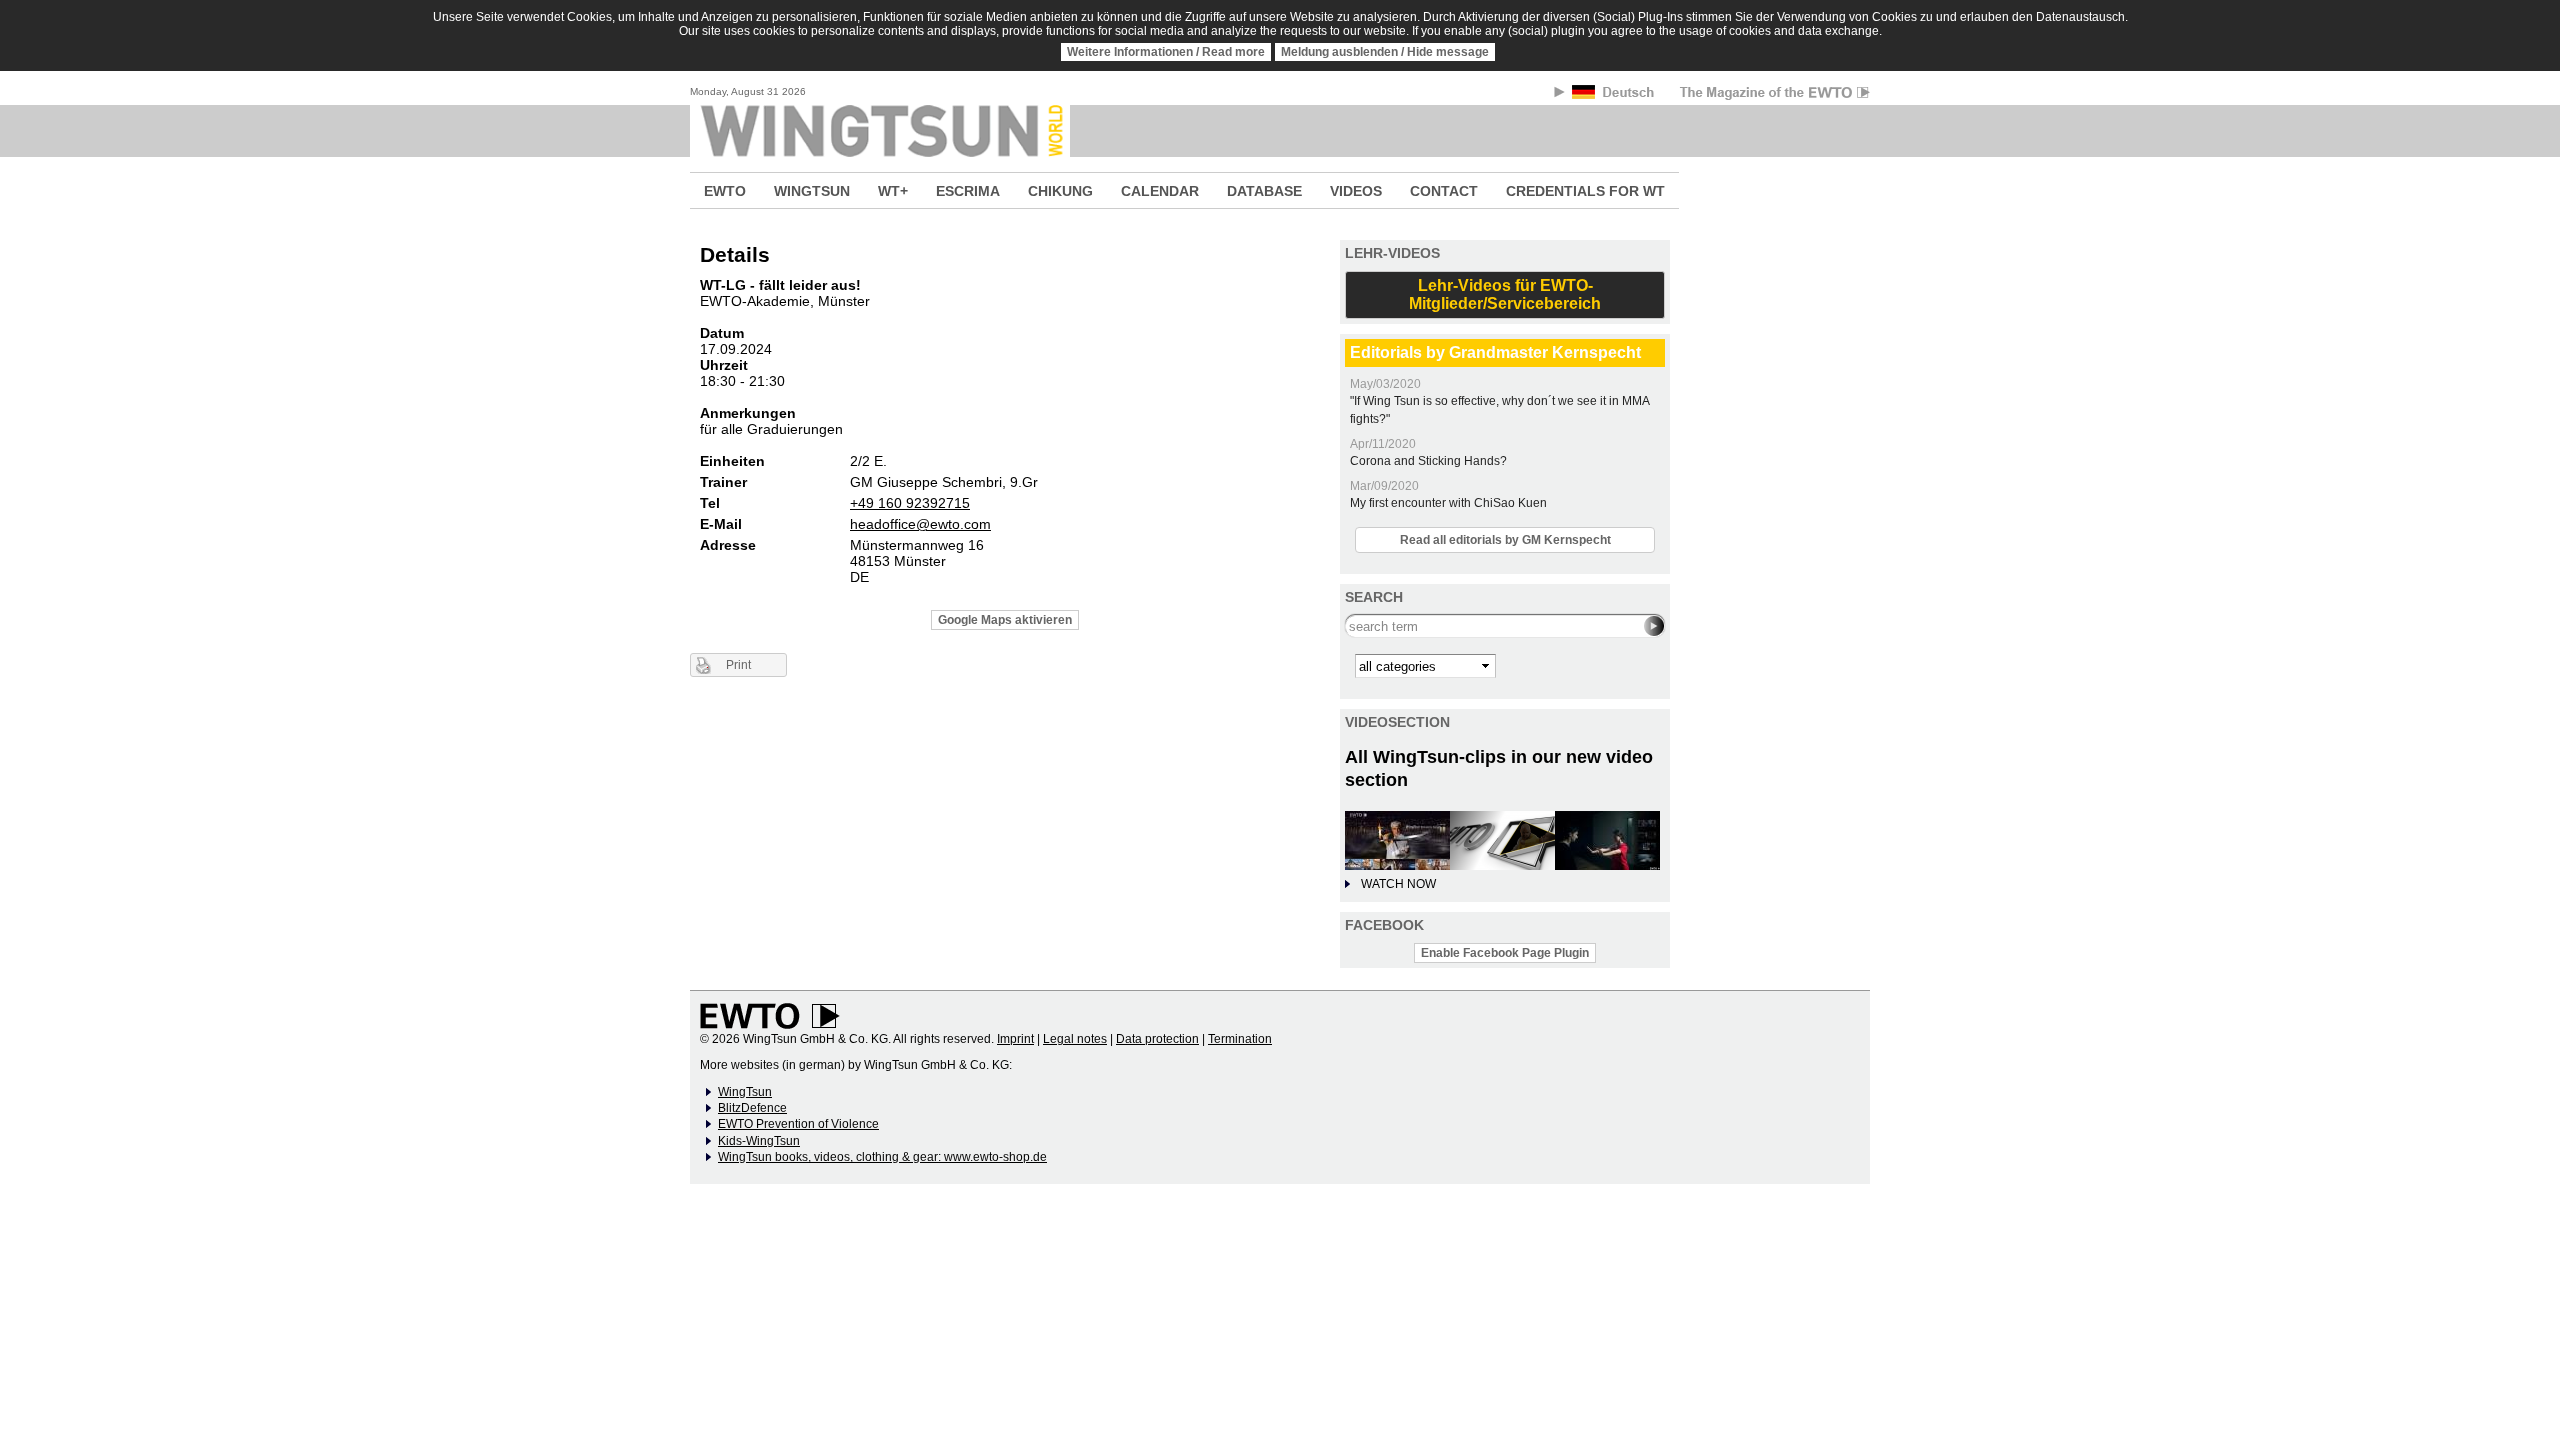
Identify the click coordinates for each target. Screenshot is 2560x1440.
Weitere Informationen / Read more (1166, 52)
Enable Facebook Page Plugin (1505, 953)
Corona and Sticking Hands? (1428, 461)
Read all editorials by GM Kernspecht (1505, 540)
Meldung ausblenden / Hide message (1385, 52)
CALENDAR (1160, 191)
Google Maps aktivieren (1005, 620)
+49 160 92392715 (910, 503)
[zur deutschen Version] (1614, 95)
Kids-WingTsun (759, 1141)
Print (738, 665)
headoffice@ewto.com (920, 524)
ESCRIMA (968, 191)
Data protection (1157, 1039)
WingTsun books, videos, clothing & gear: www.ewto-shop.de (882, 1157)
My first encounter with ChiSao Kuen (1448, 503)
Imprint (1015, 1039)
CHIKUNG (1060, 191)
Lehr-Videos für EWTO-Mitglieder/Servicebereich (1505, 294)
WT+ (893, 191)
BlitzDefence (752, 1108)
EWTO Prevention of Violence (798, 1124)
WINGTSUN (812, 191)
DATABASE (1264, 191)
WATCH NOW (1398, 884)
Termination (1240, 1039)
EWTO (725, 191)
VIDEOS (1356, 191)
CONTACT (1444, 191)
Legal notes (1075, 1039)
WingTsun (745, 1092)
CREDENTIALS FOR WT (1585, 191)
